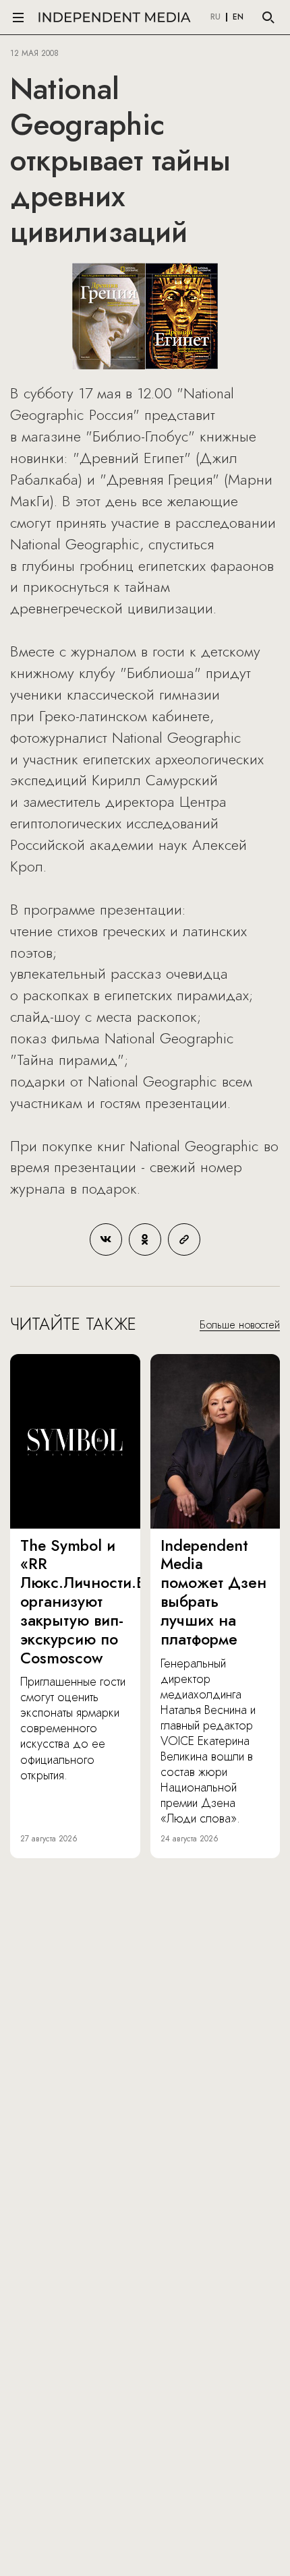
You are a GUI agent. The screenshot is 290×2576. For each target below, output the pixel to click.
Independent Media (115, 17)
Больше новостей (240, 1325)
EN (238, 18)
